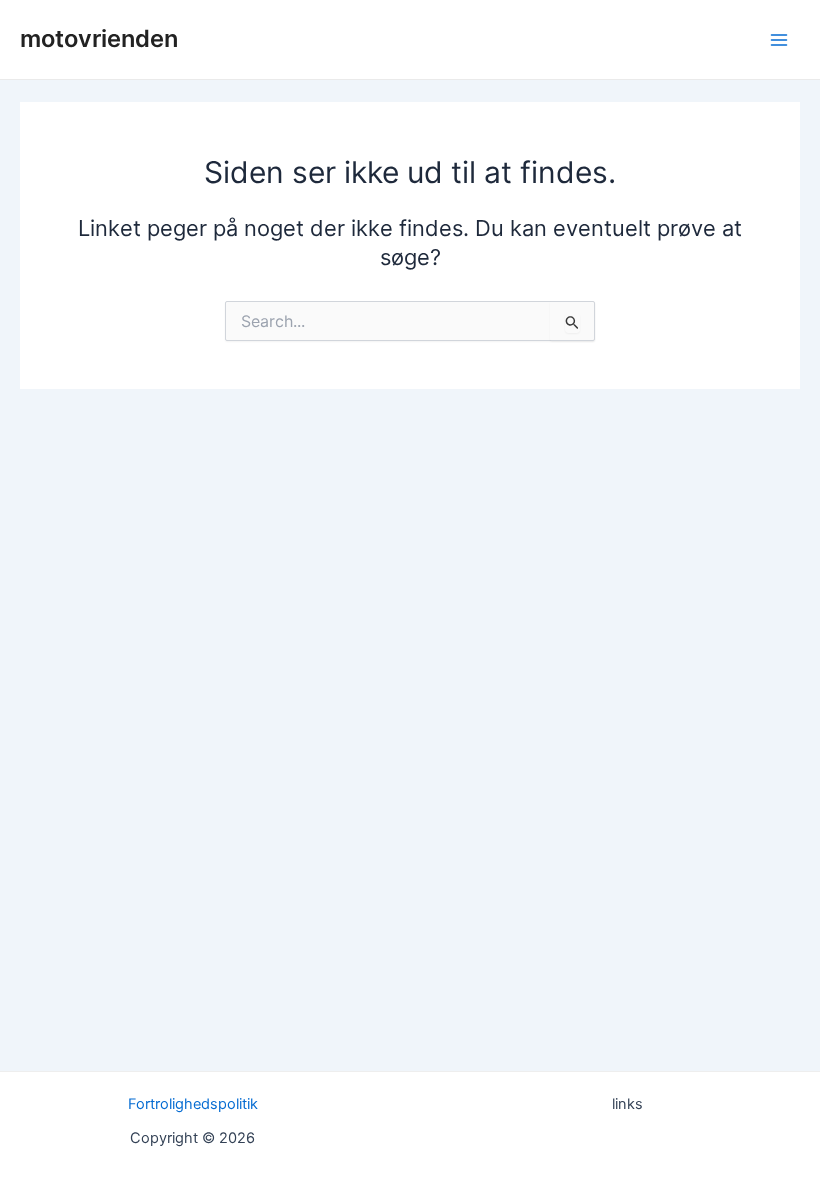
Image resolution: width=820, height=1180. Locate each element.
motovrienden (99, 38)
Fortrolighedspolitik (193, 1104)
